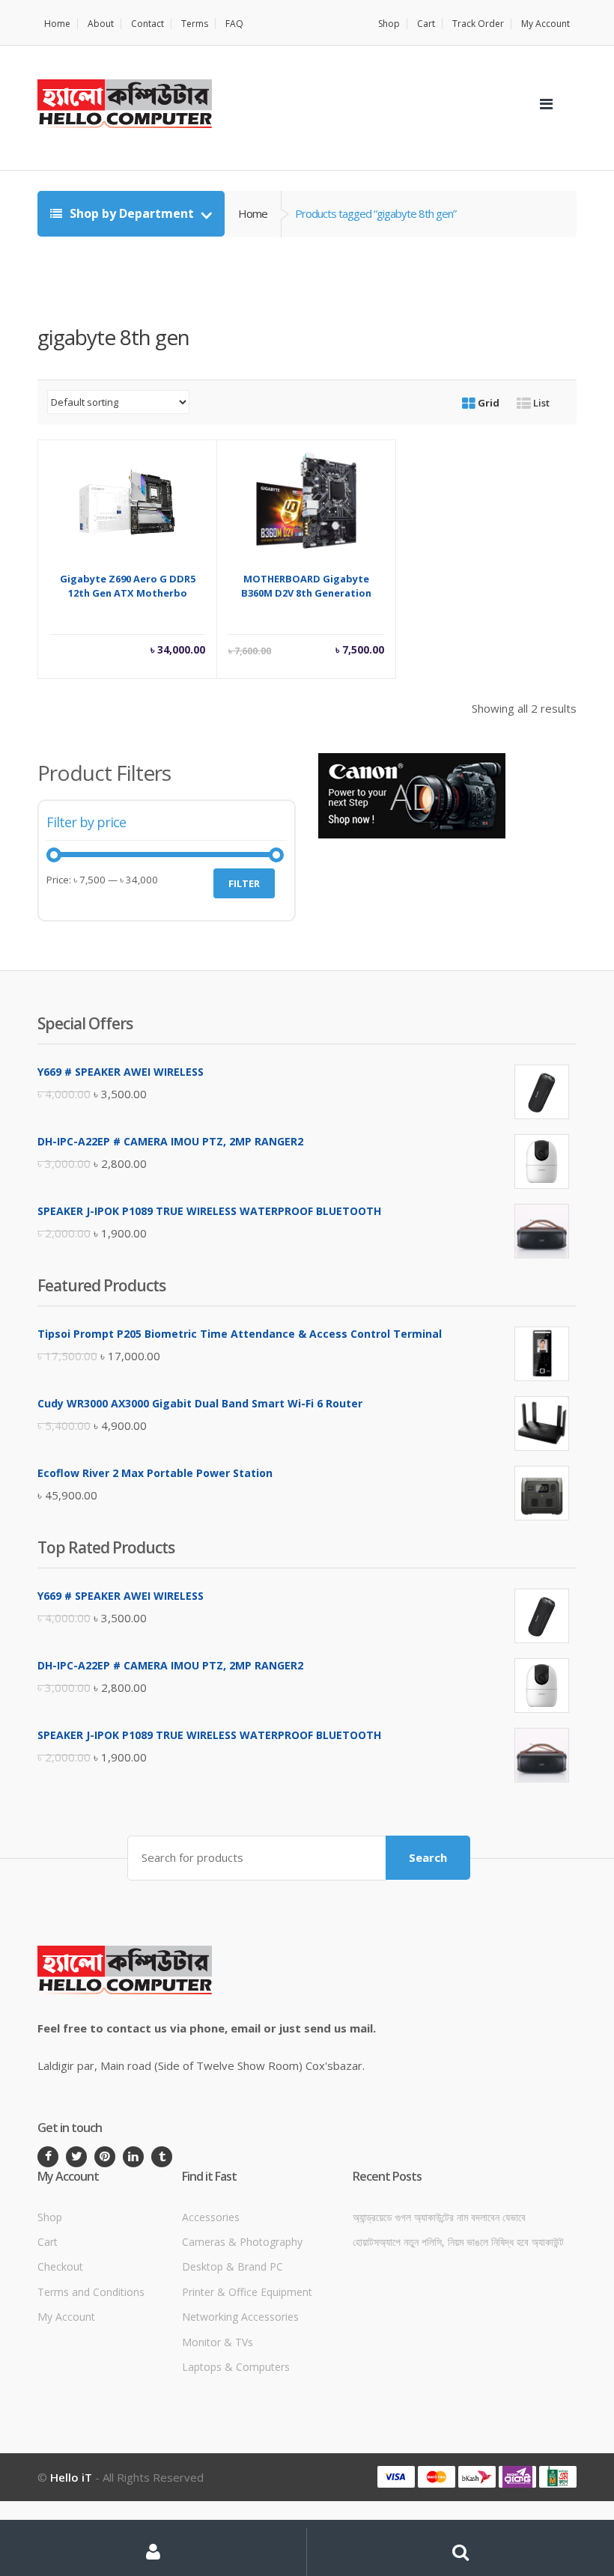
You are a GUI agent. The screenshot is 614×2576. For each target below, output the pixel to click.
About (101, 24)
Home (57, 24)
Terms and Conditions (91, 2292)
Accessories (211, 2217)
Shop (389, 24)
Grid (487, 403)
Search (428, 1857)
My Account (545, 24)
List (540, 403)
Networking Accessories (240, 2317)
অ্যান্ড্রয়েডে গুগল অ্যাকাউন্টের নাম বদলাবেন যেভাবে (439, 2217)
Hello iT (71, 2477)
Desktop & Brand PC (232, 2266)
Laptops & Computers (236, 2367)
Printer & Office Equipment (247, 2292)
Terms (195, 24)
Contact (148, 24)
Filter (244, 883)
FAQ (234, 24)
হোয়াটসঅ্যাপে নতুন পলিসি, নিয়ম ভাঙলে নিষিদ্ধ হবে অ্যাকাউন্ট (458, 2242)
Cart (426, 24)
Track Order (478, 24)
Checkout (60, 2266)
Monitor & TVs (218, 2342)
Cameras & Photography (242, 2242)
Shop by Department (132, 213)
